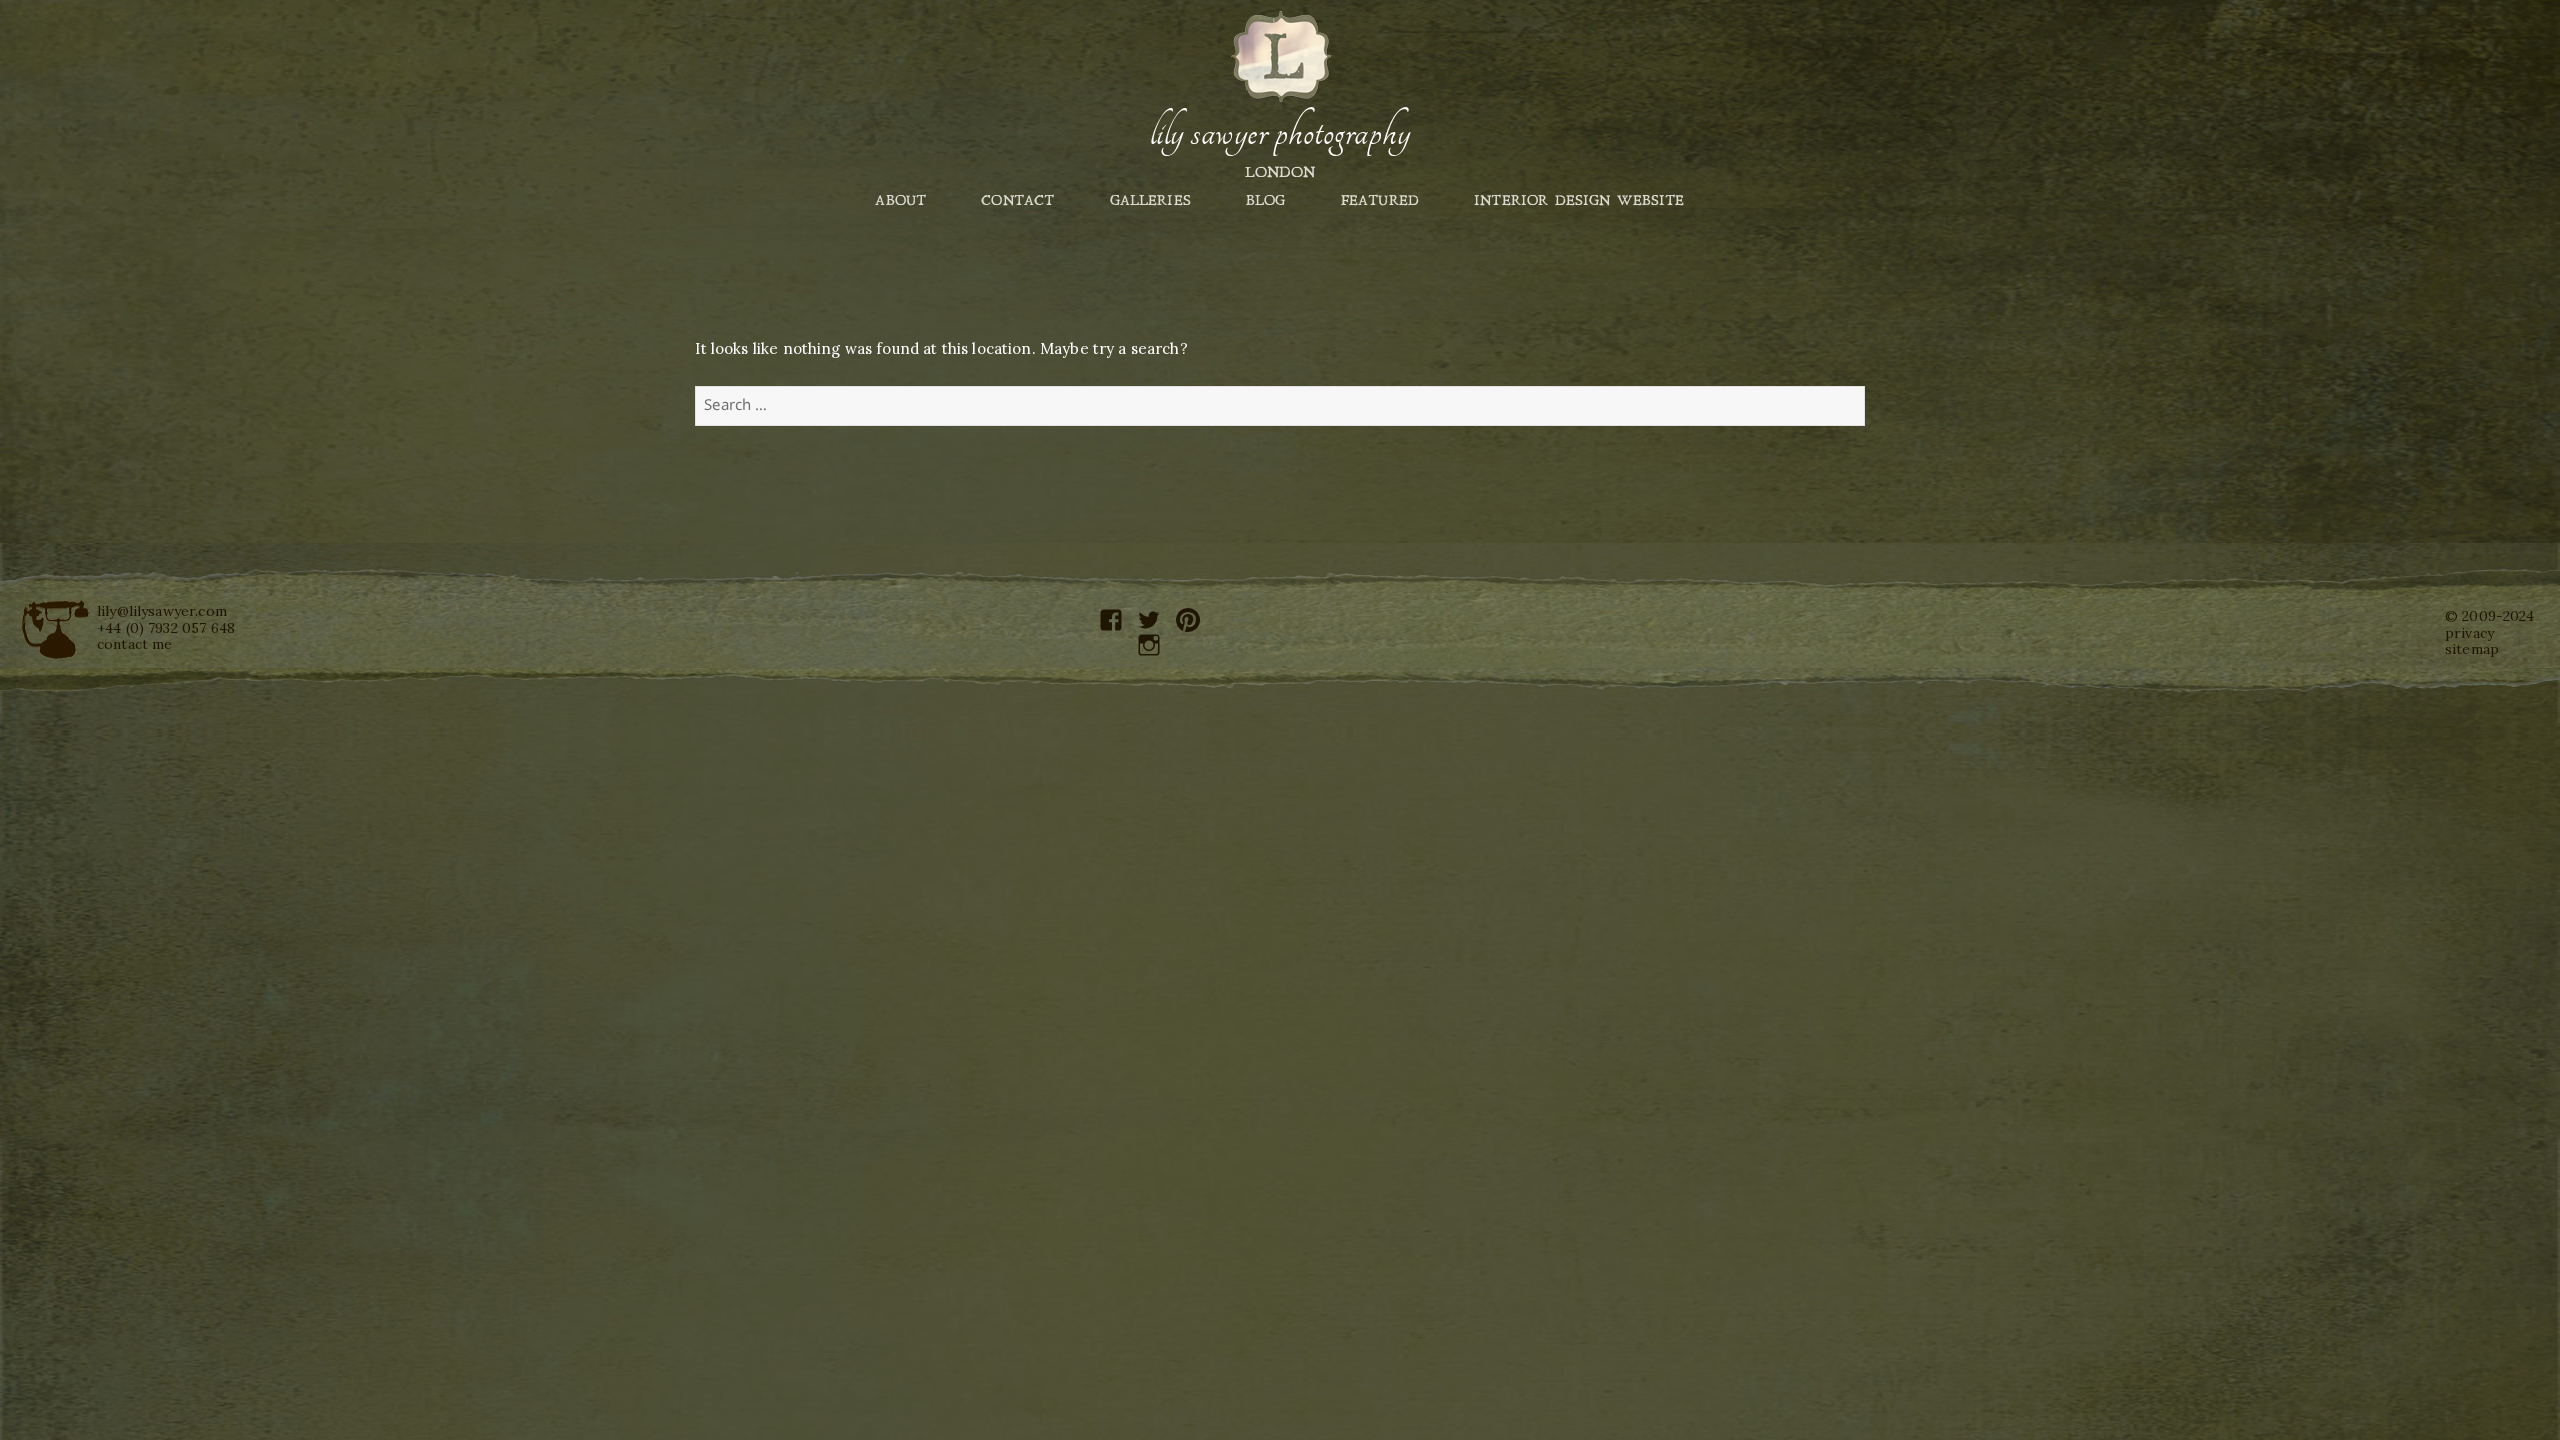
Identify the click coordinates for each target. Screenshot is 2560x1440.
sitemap (2472, 649)
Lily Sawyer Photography (1280, 133)
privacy (2469, 633)
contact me (135, 644)
